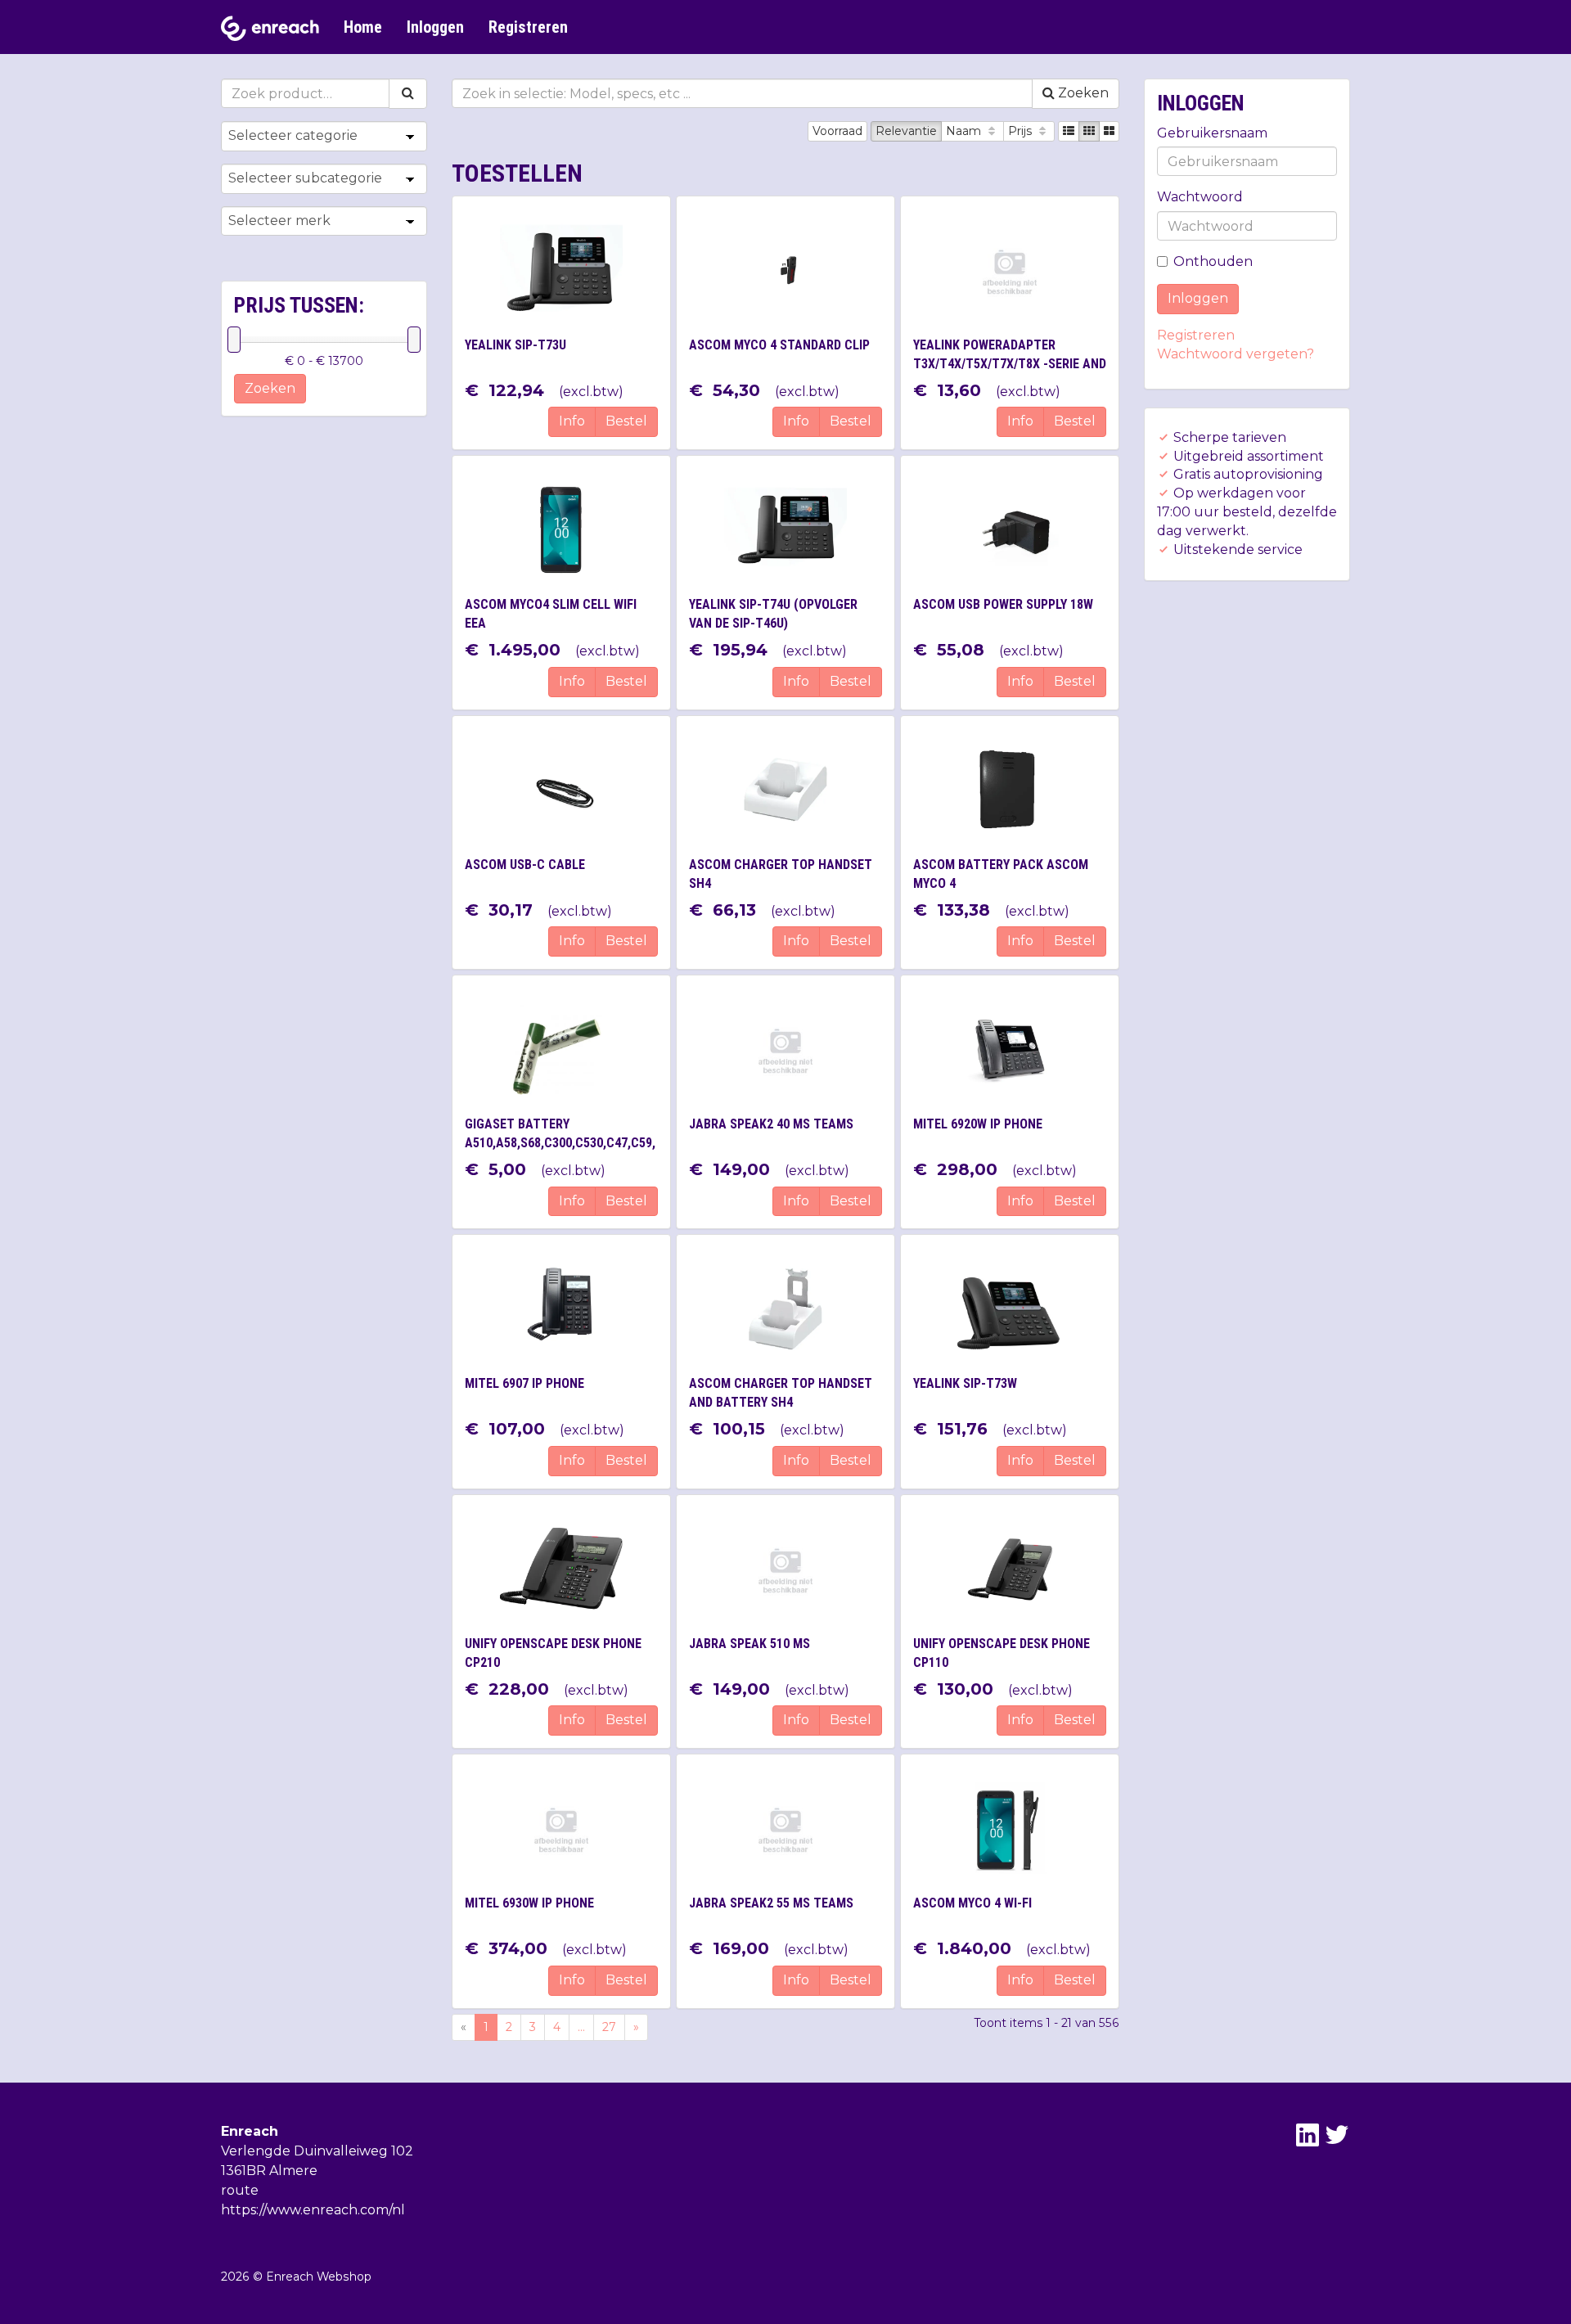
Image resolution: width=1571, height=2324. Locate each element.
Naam (965, 131)
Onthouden (1213, 261)
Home (363, 27)
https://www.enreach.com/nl (313, 2210)
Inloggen (435, 27)
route (240, 2190)
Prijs (1022, 131)
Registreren (528, 27)
